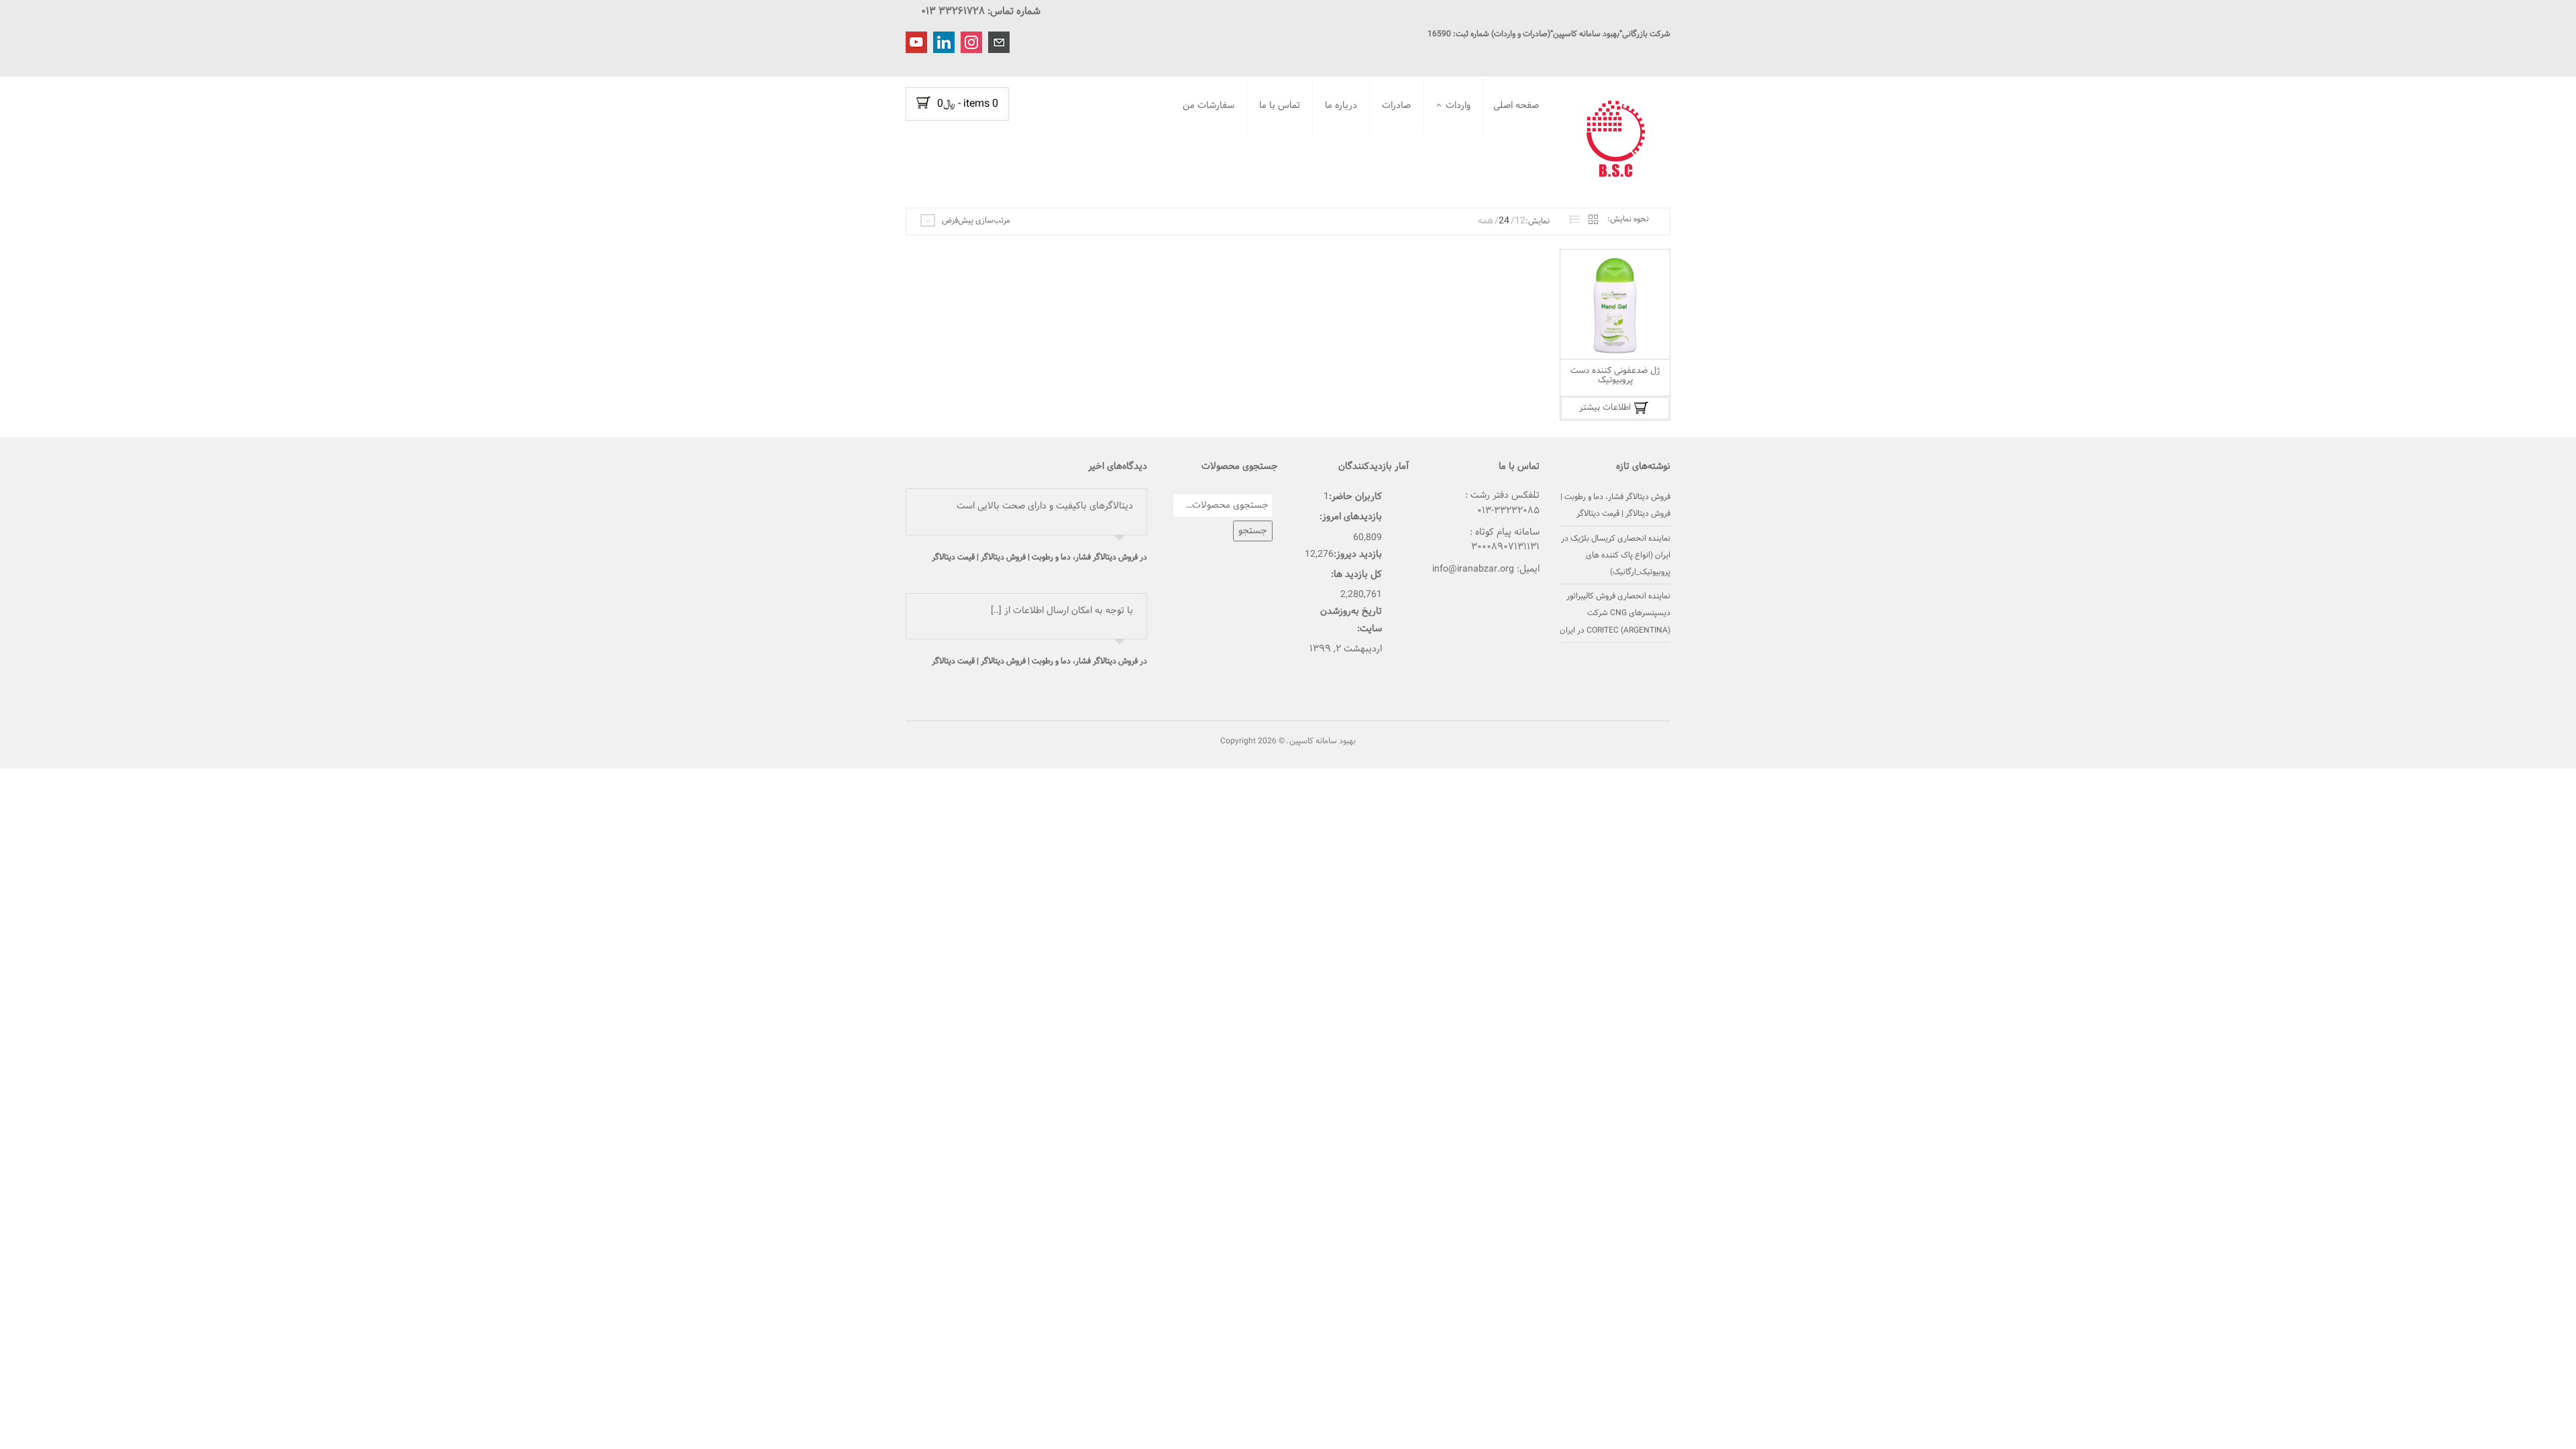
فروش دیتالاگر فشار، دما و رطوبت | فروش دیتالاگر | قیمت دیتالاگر (1035, 557)
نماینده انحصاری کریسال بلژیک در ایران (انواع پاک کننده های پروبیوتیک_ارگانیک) (1616, 555)
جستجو (1253, 531)
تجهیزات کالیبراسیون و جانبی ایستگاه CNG (1424, 157)
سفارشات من (1209, 106)
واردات (1458, 106)
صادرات (1396, 106)
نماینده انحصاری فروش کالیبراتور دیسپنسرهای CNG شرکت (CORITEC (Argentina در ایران (1615, 613)
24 (1504, 221)
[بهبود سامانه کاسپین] (1620, 140)
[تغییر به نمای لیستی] (1574, 220)
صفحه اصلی (1516, 106)
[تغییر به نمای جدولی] (1593, 220)
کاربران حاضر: (1355, 497)
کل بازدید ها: (1356, 575)
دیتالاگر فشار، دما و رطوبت (1428, 136)
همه (1486, 221)
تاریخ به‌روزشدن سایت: (1351, 620)
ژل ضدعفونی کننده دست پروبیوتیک (1615, 376)
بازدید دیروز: (1358, 554)
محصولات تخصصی (1317, 197)
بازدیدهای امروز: (1351, 517)
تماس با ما (1280, 106)
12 (1520, 221)
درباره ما (1341, 106)
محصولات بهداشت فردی (1308, 180)
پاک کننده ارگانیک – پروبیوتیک (1438, 183)
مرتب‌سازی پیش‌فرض (976, 221)
